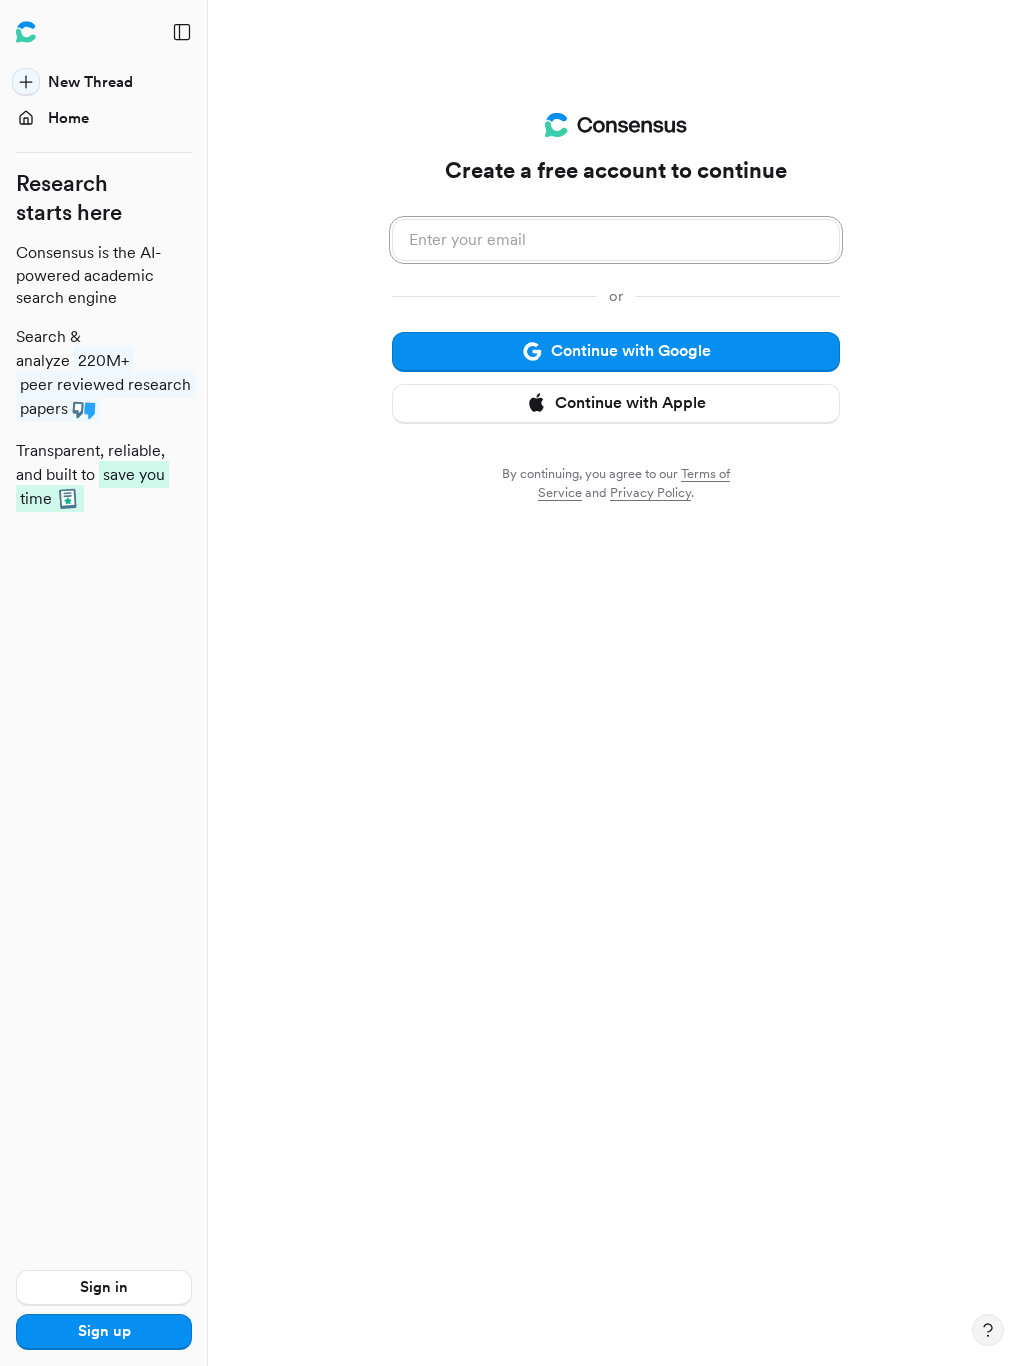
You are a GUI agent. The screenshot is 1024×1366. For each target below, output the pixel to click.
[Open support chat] (988, 1330)
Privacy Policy (650, 492)
